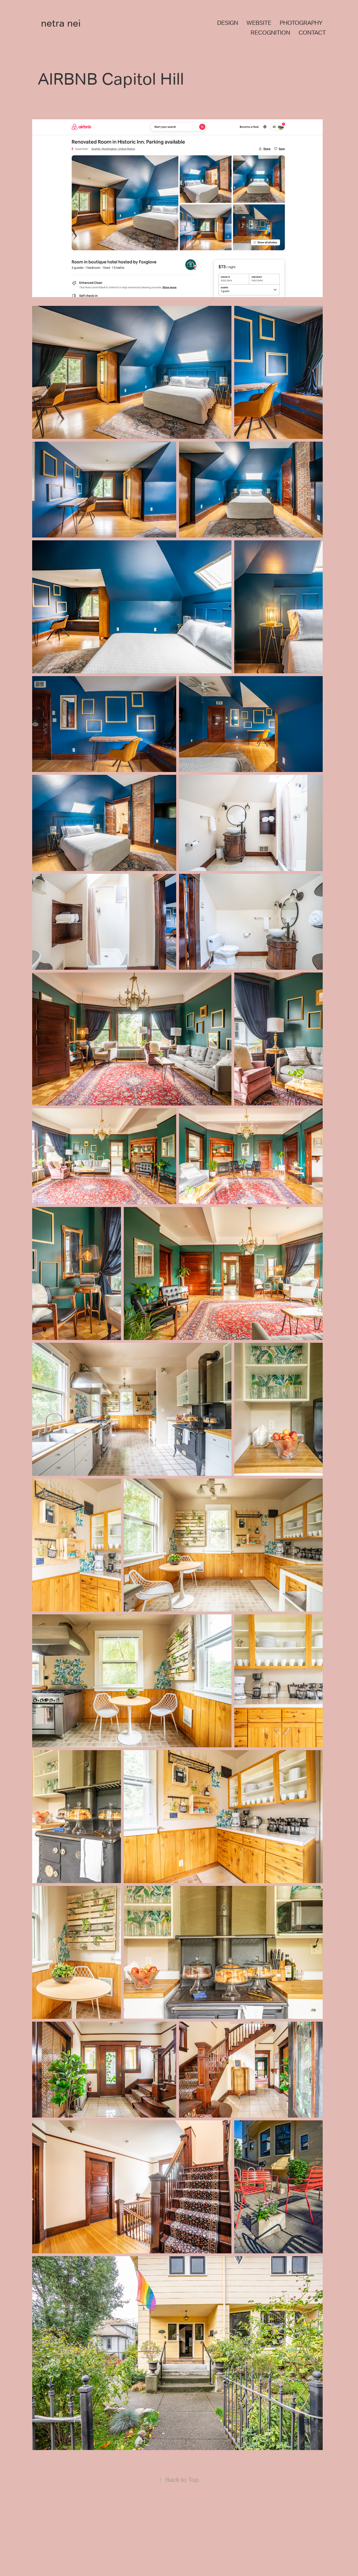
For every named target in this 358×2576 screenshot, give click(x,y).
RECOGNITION (270, 33)
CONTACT (312, 33)
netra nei (61, 23)
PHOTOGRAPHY (301, 23)
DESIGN (228, 23)
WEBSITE (259, 23)
